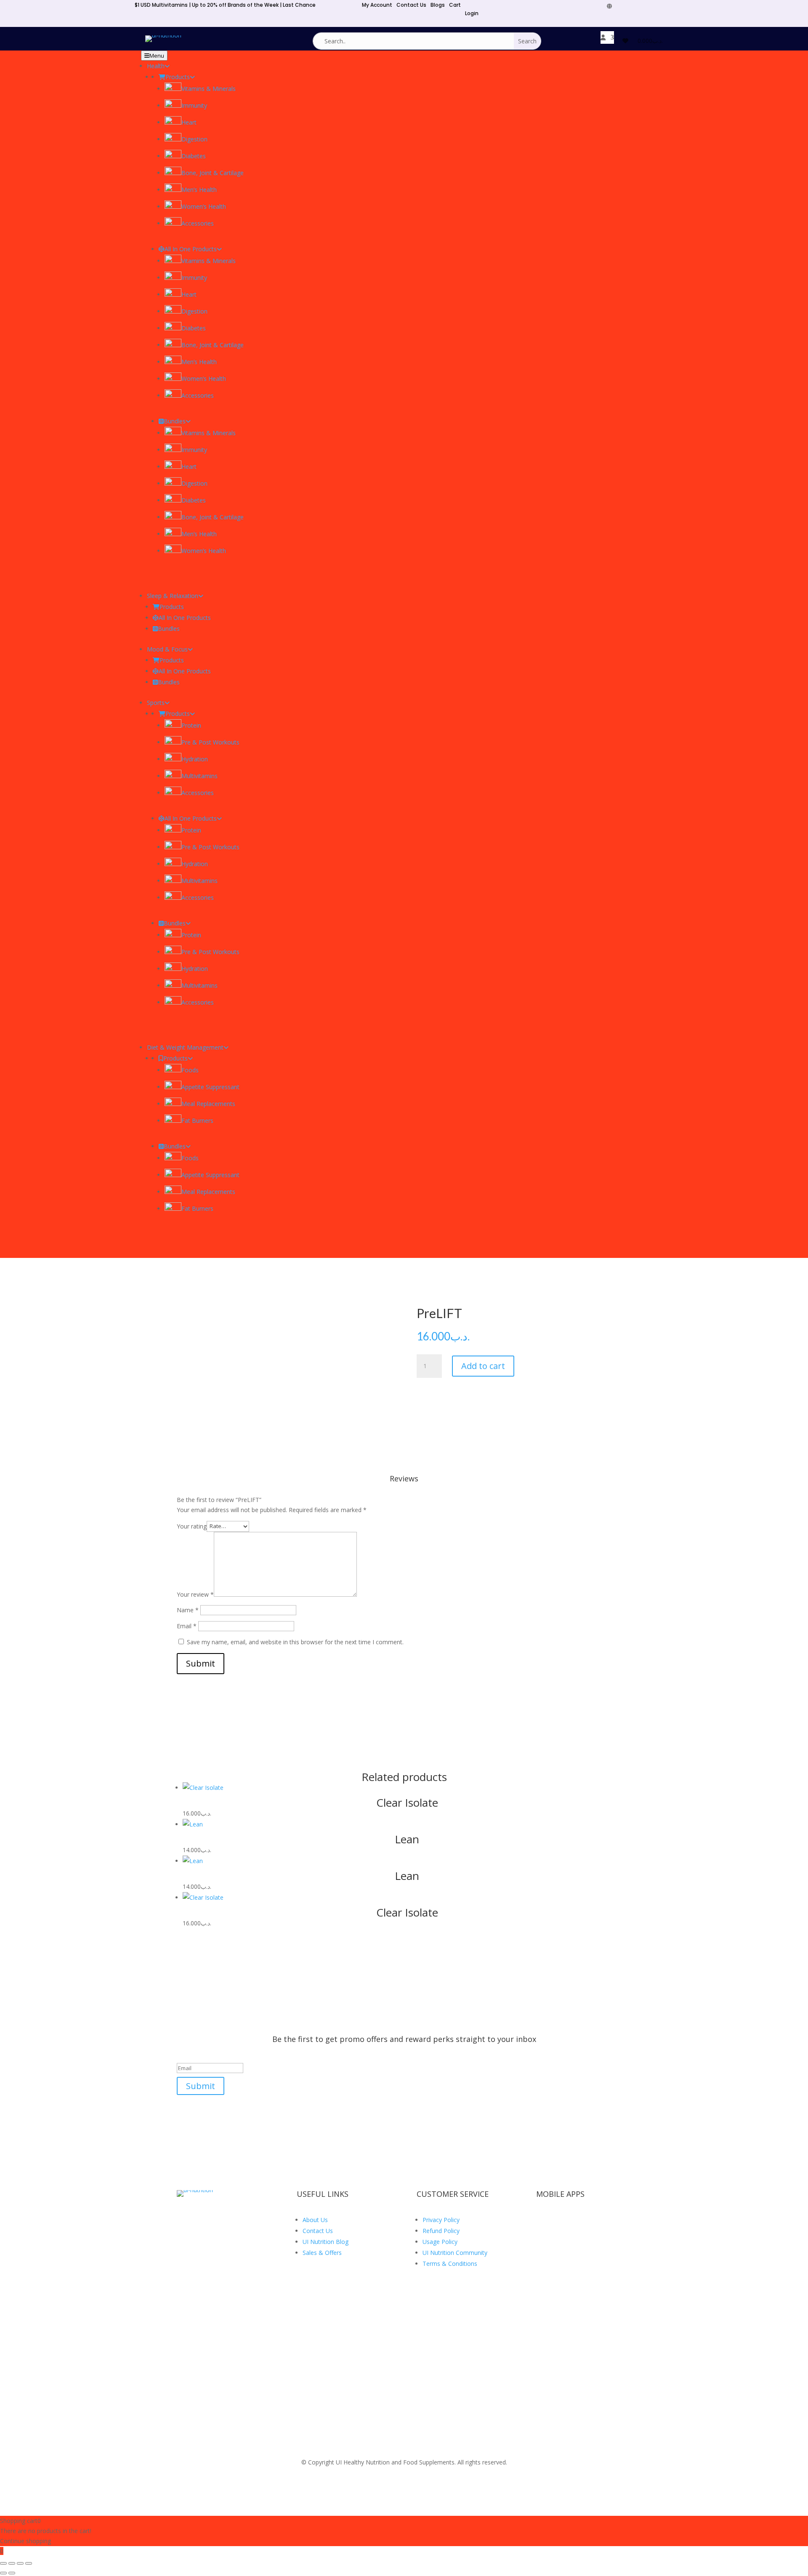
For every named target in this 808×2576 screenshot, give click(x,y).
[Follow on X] (629, 6)
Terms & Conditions (450, 2264)
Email (187, 1626)
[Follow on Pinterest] (654, 6)
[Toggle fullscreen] (12, 2563)
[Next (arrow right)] (12, 2573)
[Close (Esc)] (29, 2563)
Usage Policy (440, 2242)
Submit (201, 1663)
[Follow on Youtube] (642, 6)
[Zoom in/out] (3, 2563)
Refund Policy (441, 2231)
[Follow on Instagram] (667, 6)
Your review (195, 1594)
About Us (315, 2220)
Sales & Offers (322, 2253)
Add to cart (483, 1366)
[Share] (20, 2563)
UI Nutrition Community (455, 2253)
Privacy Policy (441, 2220)
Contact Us (318, 2231)
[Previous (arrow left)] (3, 2573)
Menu (157, 56)
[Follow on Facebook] (617, 6)
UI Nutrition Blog (326, 2242)
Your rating (192, 1526)
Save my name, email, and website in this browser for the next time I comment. (295, 1642)
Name (188, 1610)
